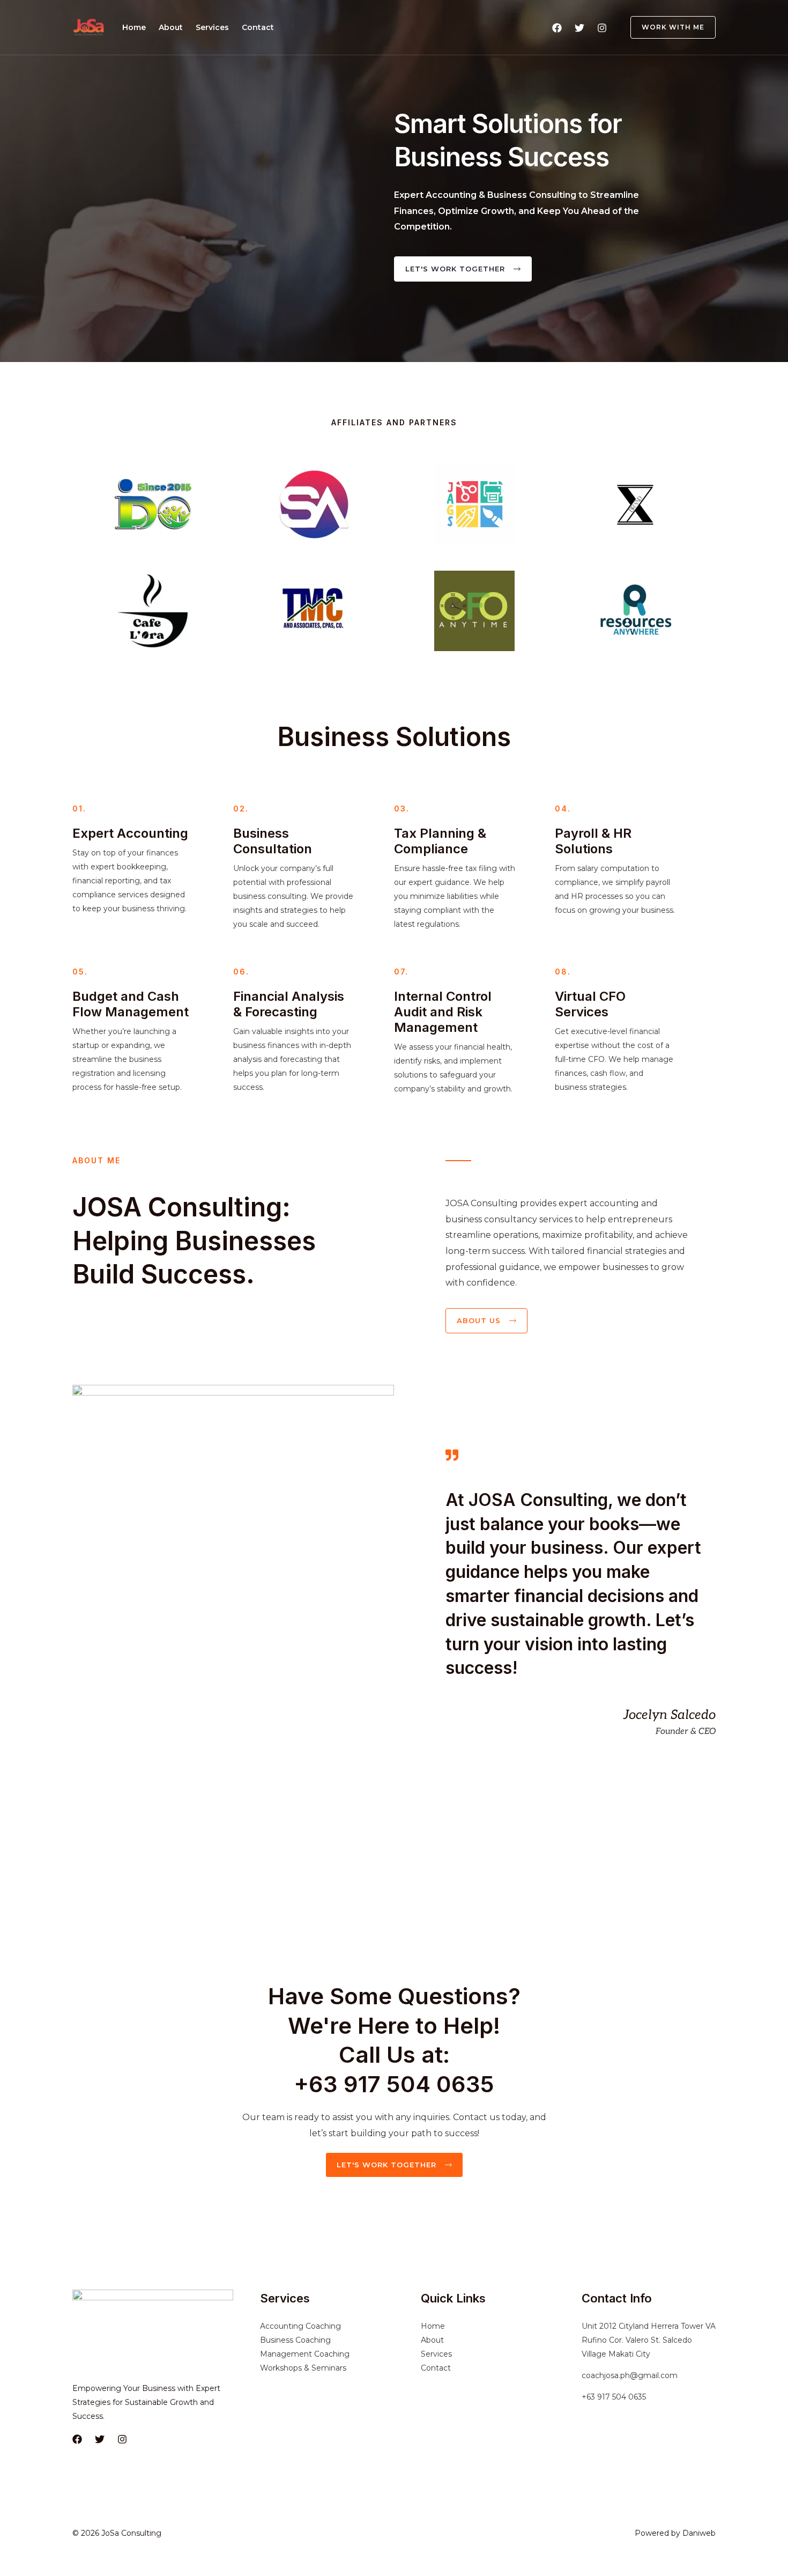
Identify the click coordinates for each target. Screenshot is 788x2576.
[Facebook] (557, 28)
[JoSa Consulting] (89, 27)
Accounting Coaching (300, 2326)
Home (134, 27)
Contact (258, 27)
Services (212, 27)
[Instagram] (602, 28)
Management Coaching (305, 2354)
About (171, 27)
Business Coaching (295, 2340)
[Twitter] (579, 28)
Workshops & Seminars (303, 2368)
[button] (667, 27)
